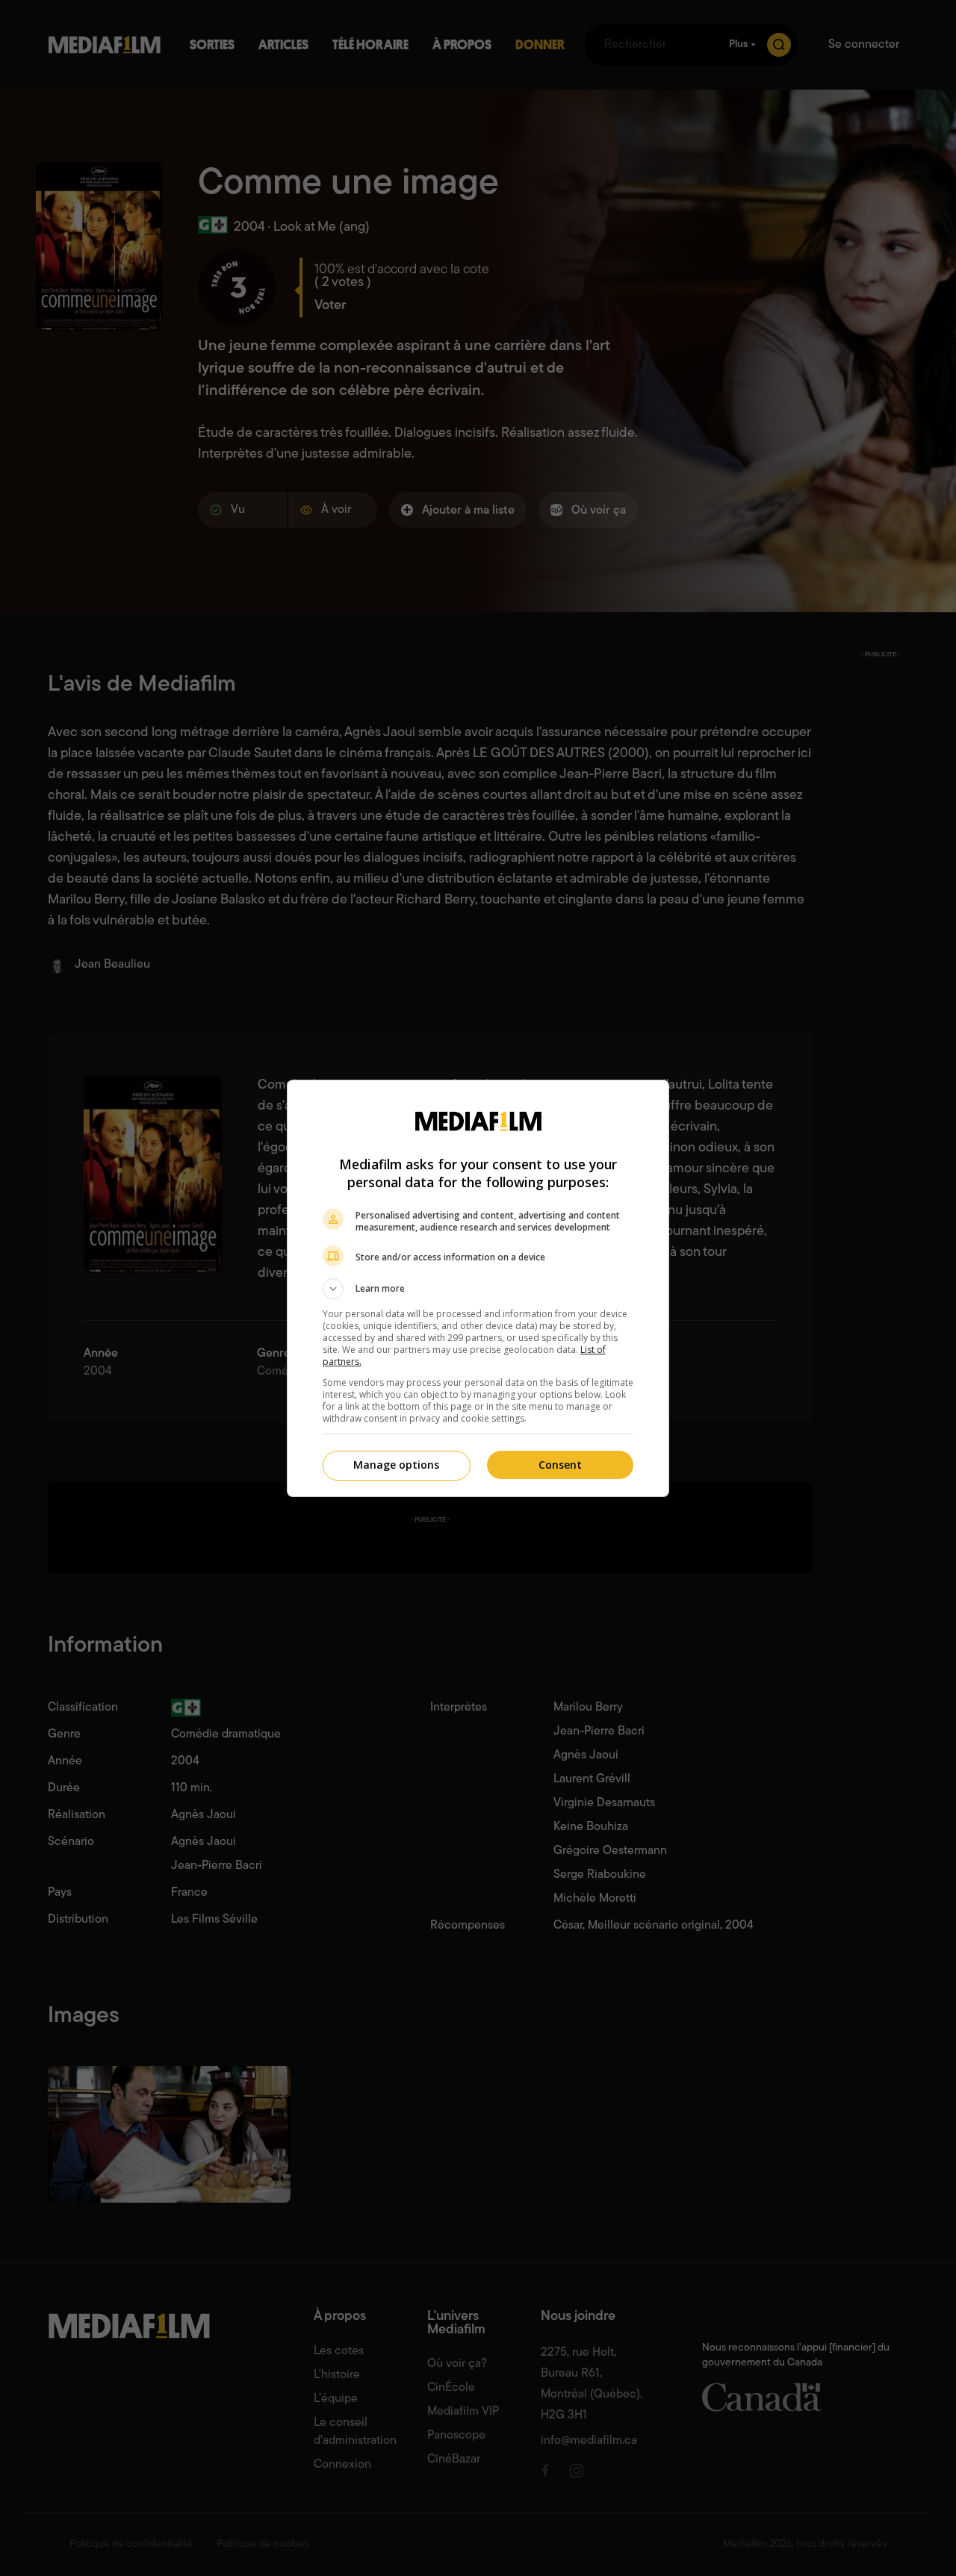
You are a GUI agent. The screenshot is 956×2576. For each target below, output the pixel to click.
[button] (478, 1289)
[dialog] (478, 1288)
